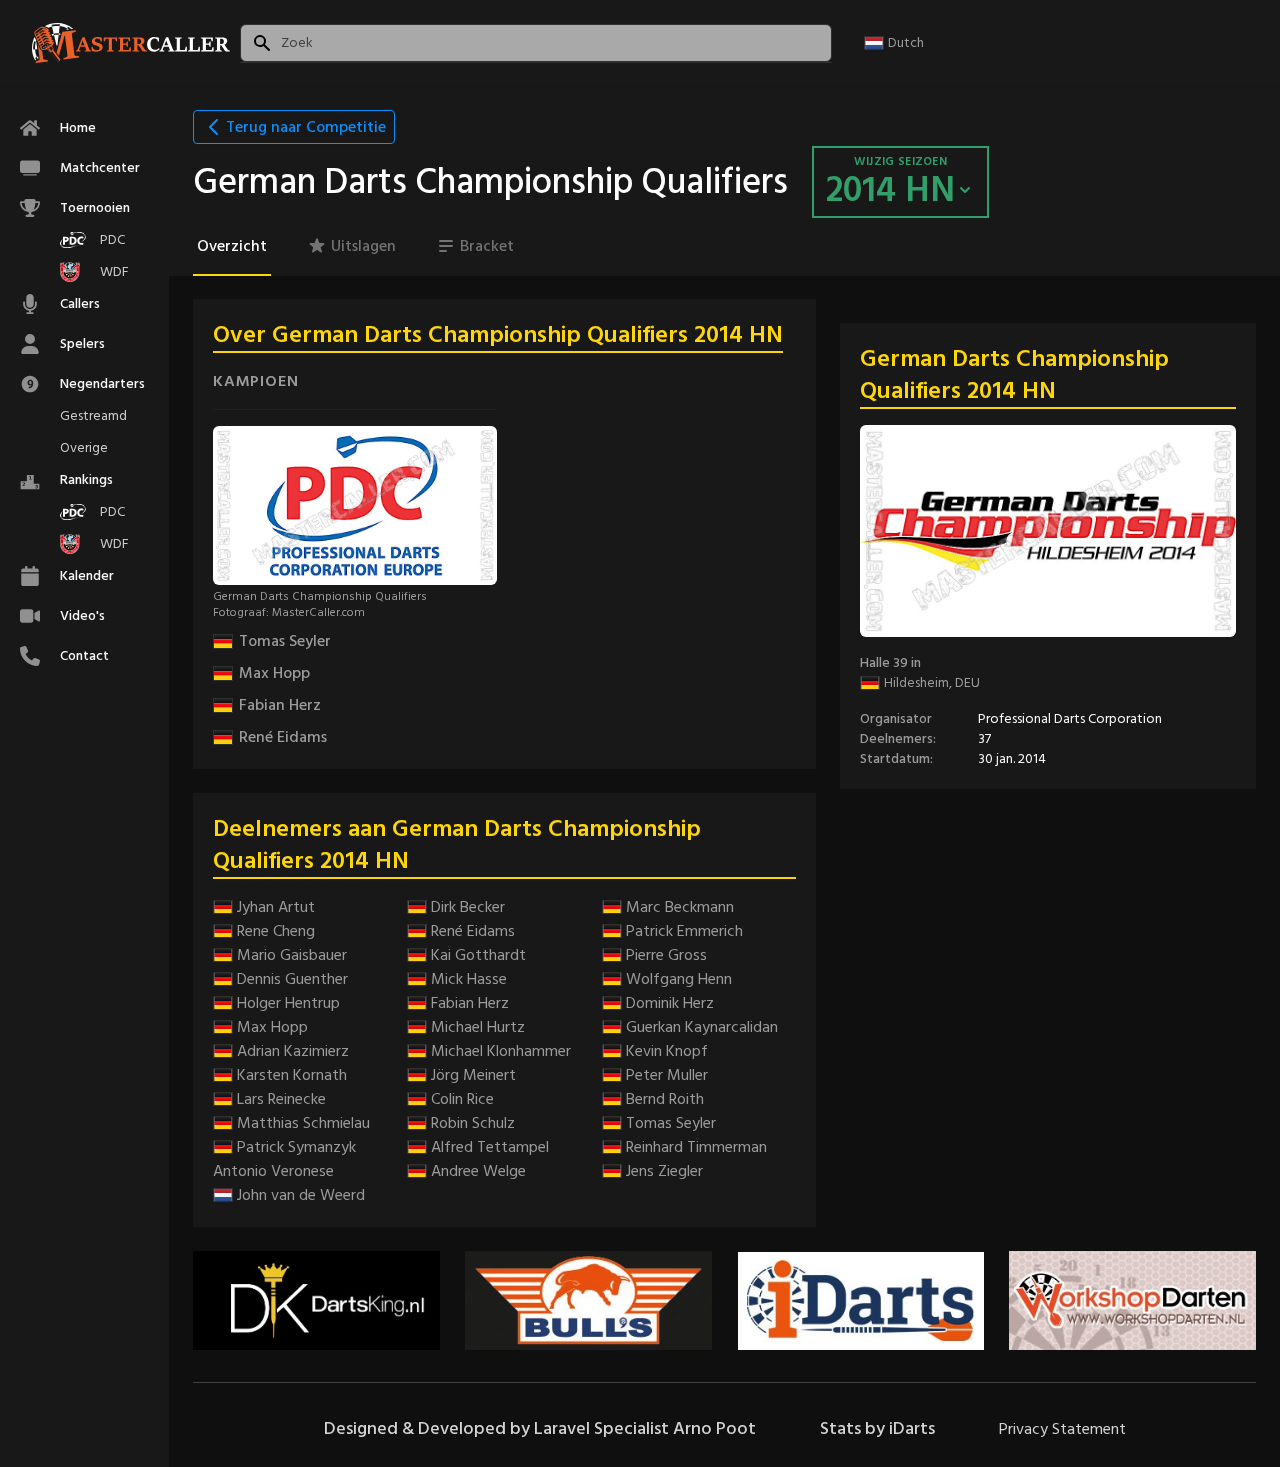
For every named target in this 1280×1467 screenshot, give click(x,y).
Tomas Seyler (285, 641)
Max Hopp (274, 673)
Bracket (487, 246)
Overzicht (232, 246)
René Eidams (283, 737)
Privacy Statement (1062, 1429)
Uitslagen (363, 246)
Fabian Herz (280, 705)
